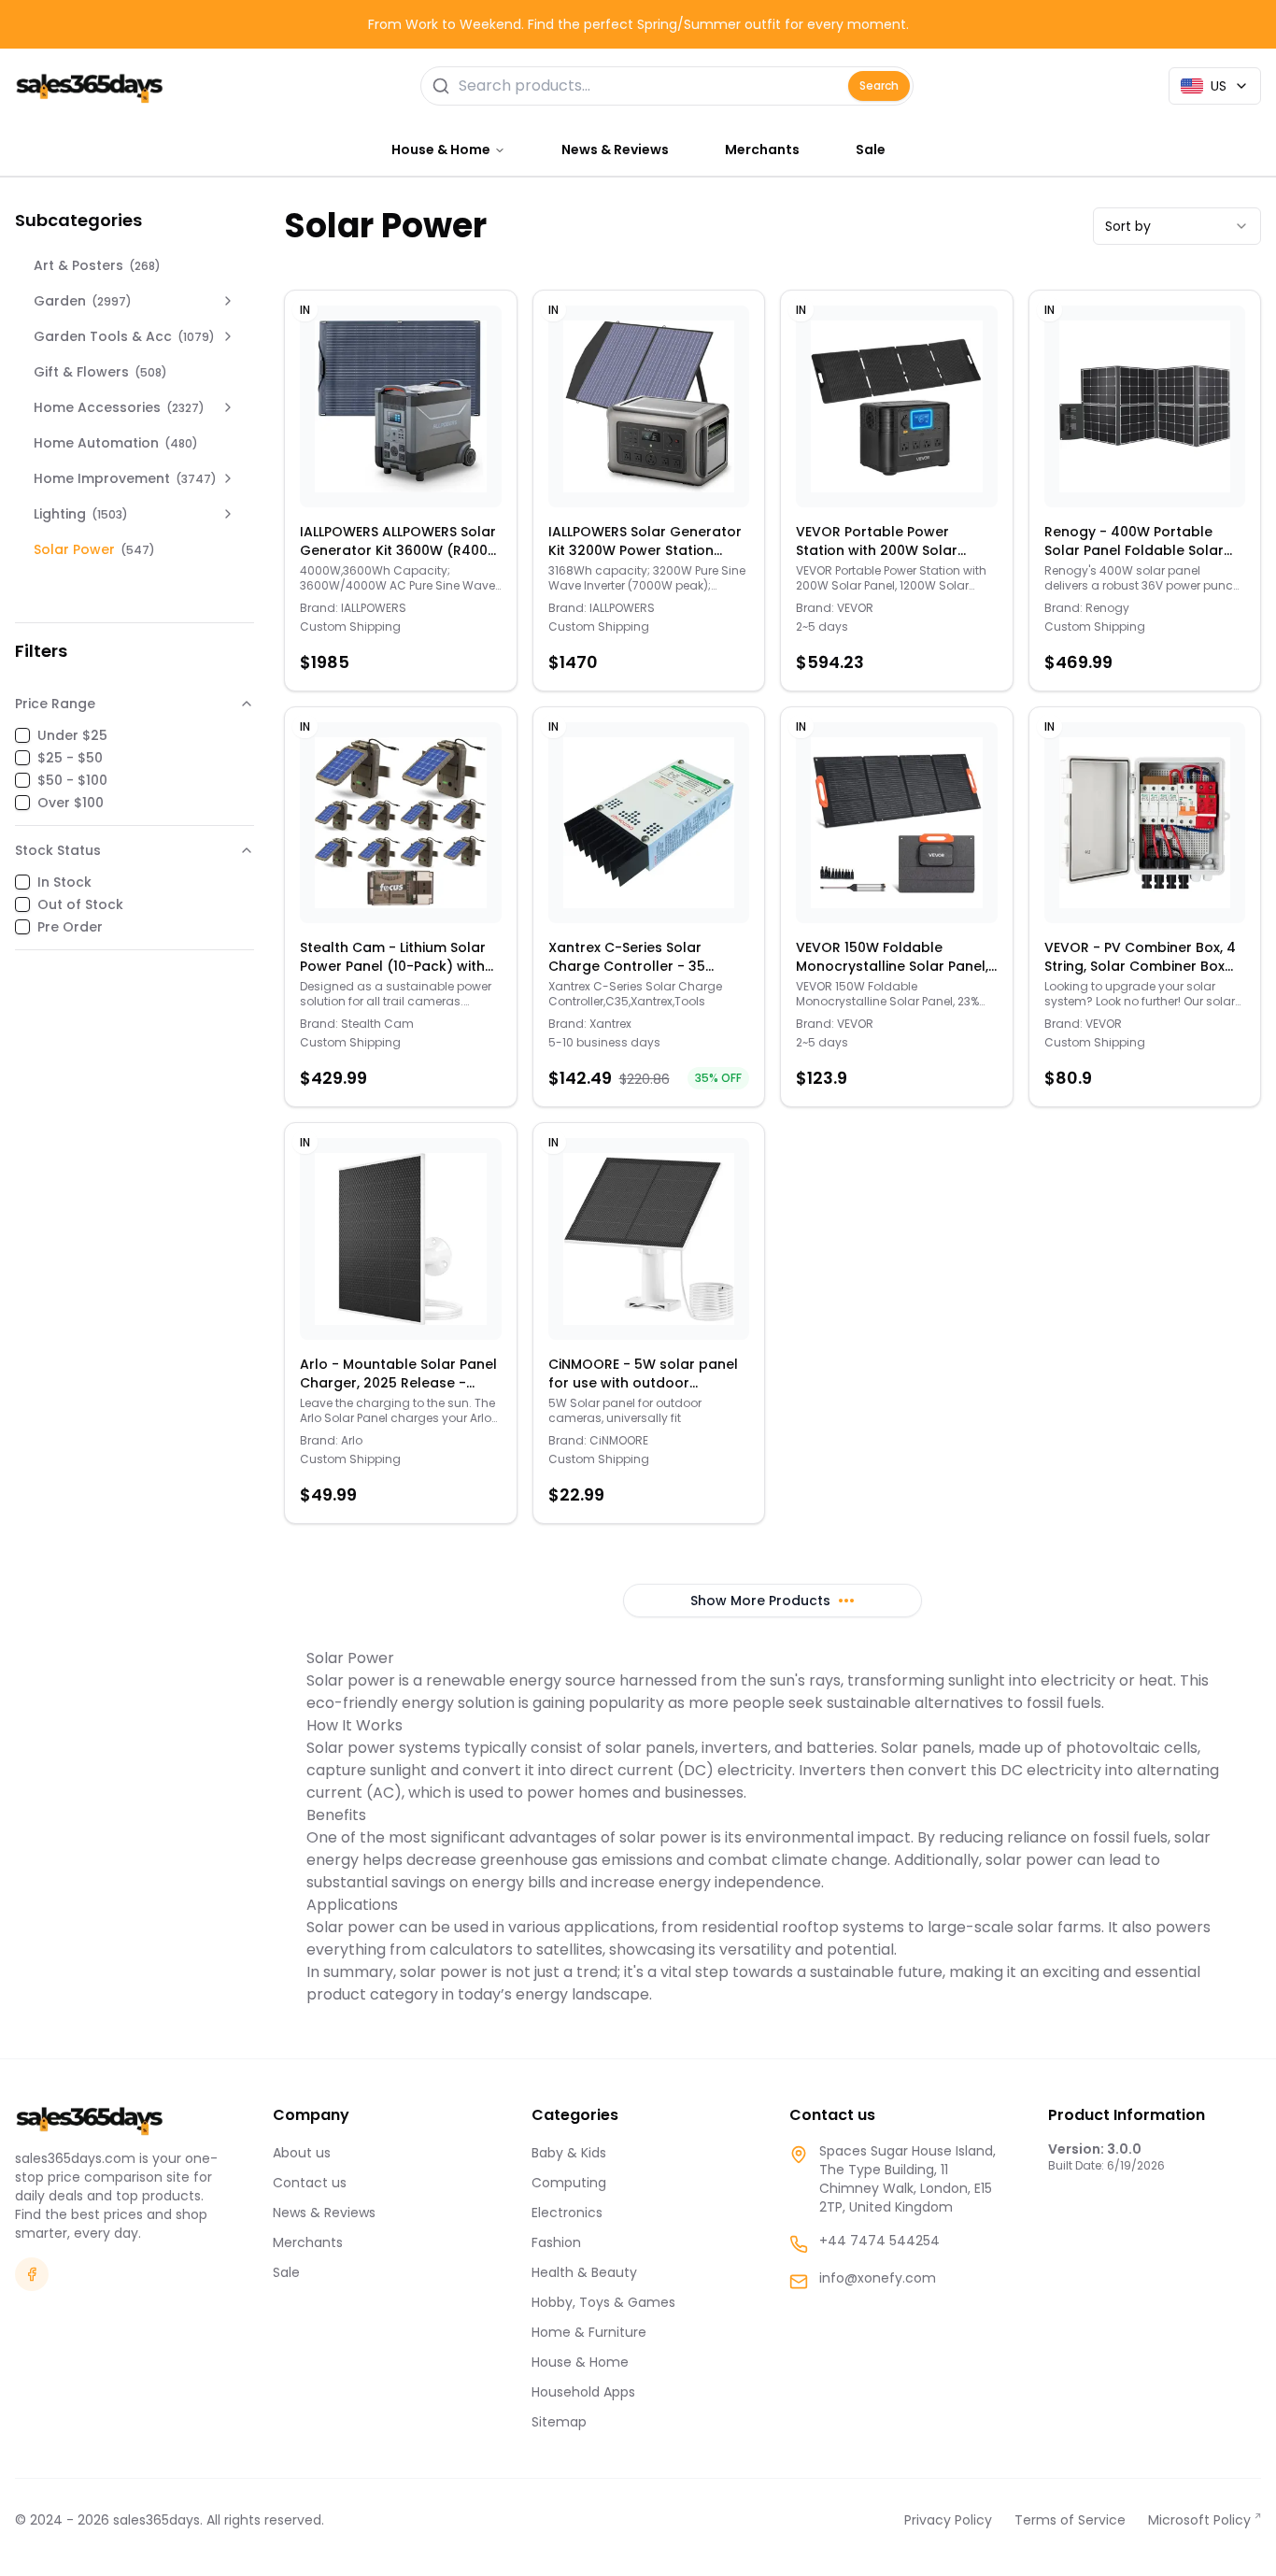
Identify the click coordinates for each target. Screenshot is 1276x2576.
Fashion (556, 2242)
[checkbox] (22, 735)
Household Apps (583, 2392)
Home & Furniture (589, 2332)
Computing (569, 2183)
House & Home (580, 2362)
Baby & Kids (569, 2153)
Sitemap (559, 2422)
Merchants (762, 149)
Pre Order (70, 927)
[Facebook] (32, 2274)
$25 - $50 (70, 758)
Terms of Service (1070, 2520)
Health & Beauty (584, 2272)
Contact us (310, 2183)
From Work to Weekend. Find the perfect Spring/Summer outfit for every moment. (638, 24)
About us (302, 2153)
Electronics (567, 2213)
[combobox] (1177, 226)
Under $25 (72, 735)
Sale (871, 149)
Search (879, 85)
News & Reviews (615, 149)
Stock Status (58, 850)
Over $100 (71, 803)
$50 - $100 (72, 780)
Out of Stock (80, 904)
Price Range (55, 704)
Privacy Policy (948, 2520)
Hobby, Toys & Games (603, 2302)
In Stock (64, 882)
